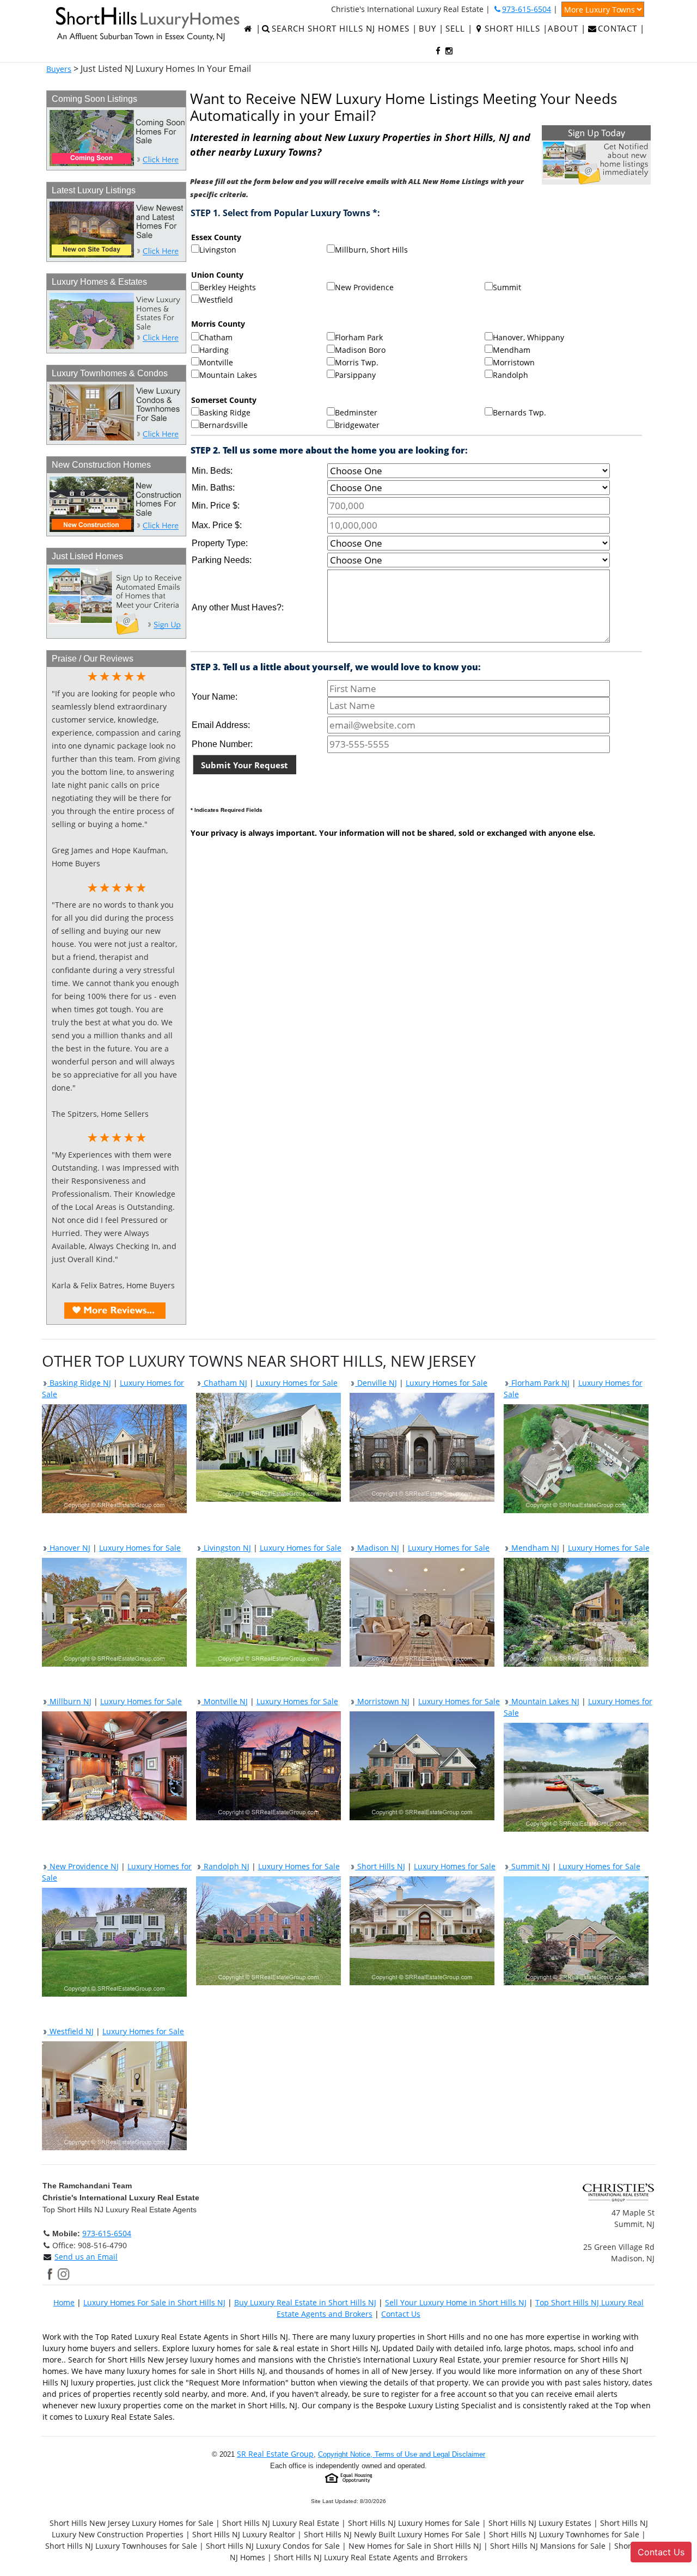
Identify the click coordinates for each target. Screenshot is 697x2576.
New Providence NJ (83, 1866)
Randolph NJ (225, 1866)
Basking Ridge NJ (79, 1383)
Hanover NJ (69, 1548)
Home (64, 2302)
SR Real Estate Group (275, 2454)
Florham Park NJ (539, 1383)
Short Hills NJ (380, 1866)
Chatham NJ (224, 1383)
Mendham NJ (534, 1548)
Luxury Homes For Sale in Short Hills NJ (154, 2302)
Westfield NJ (71, 2031)
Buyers (59, 69)
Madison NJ (377, 1548)
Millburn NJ (69, 1701)
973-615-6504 (107, 2233)
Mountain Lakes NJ (544, 1701)
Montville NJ (225, 1701)
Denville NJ (376, 1383)
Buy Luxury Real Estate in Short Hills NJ (305, 2302)
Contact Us (401, 2314)
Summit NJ (530, 1866)
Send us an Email (86, 2257)
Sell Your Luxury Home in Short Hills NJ (456, 2302)
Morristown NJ (382, 1701)
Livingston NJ (226, 1548)
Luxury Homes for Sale (297, 1383)
